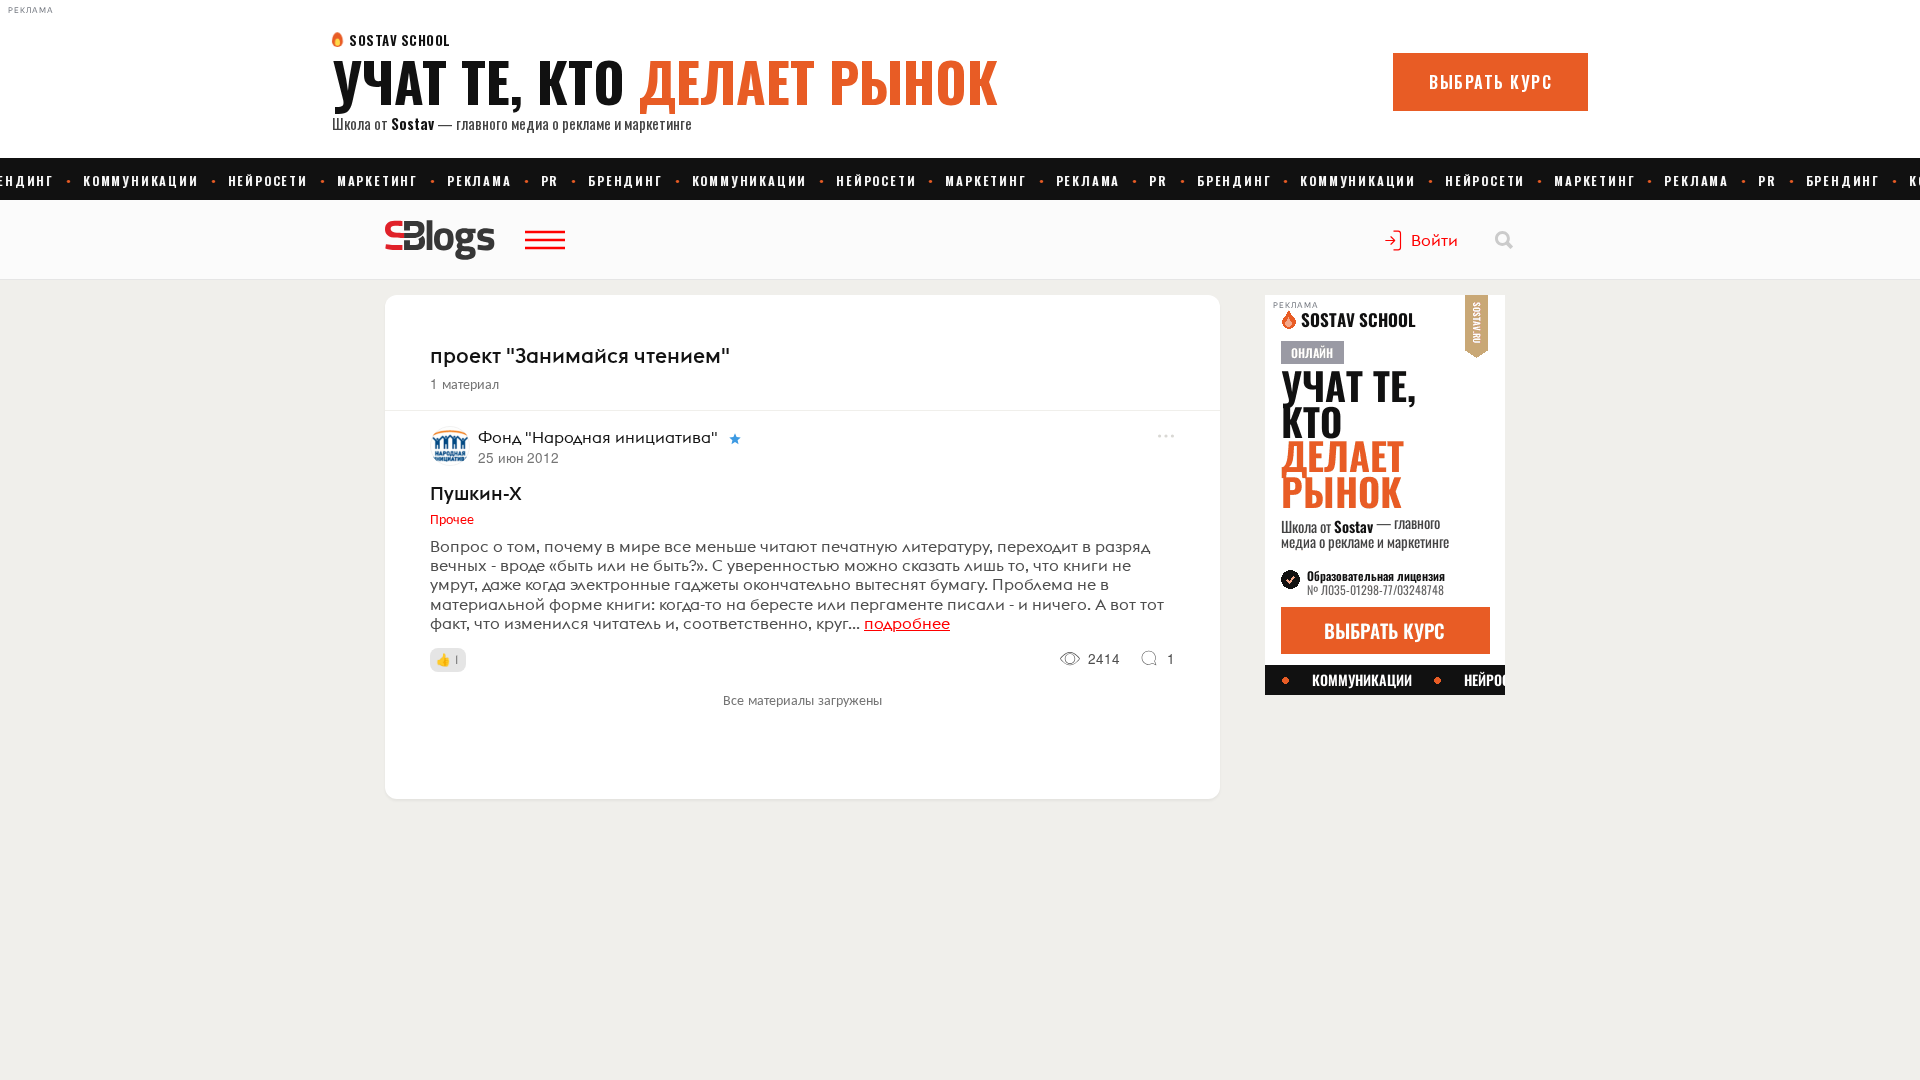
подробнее (907, 623)
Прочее (452, 518)
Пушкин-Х (476, 493)
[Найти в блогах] (1504, 240)
